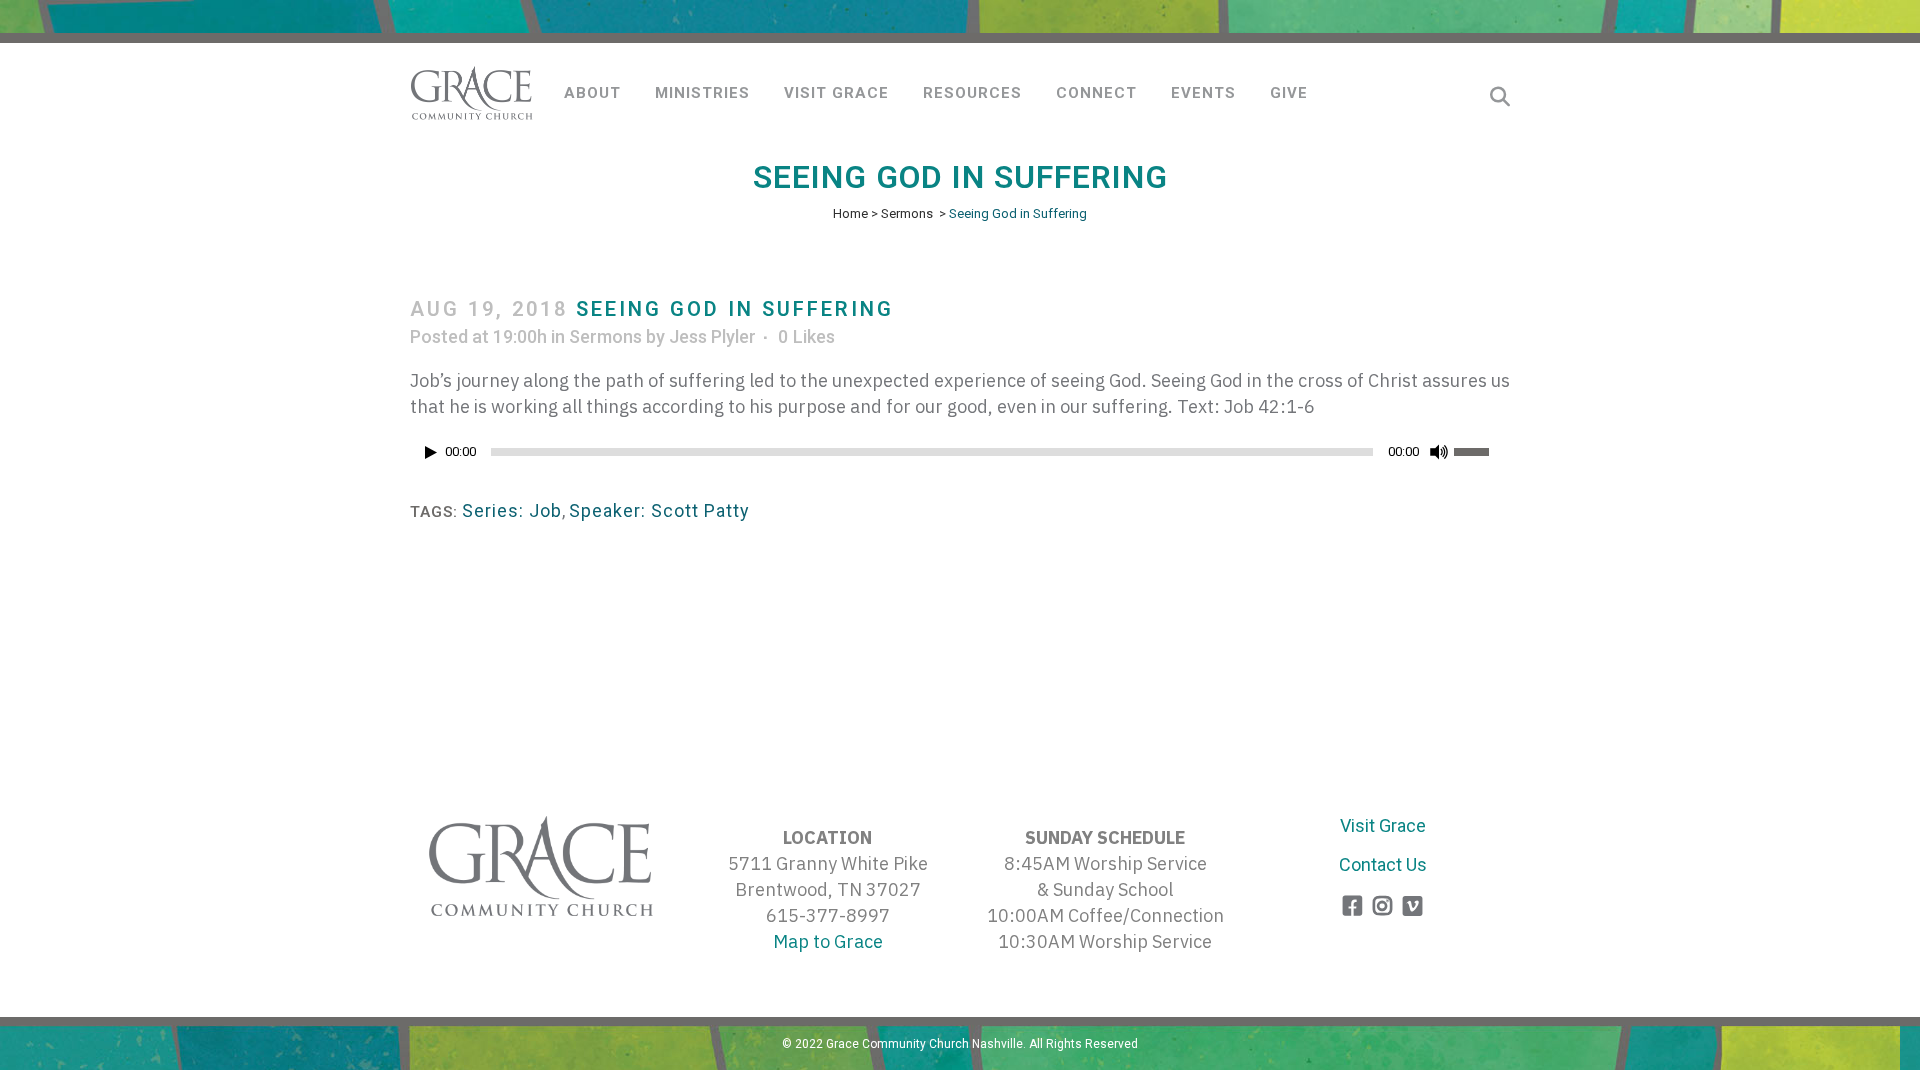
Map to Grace (828, 941)
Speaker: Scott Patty (659, 510)
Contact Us (1383, 864)
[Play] (431, 452)
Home (850, 213)
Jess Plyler (712, 336)
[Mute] (1439, 452)
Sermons (907, 213)
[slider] (1482, 450)
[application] (960, 457)
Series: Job (512, 510)
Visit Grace (1383, 825)
